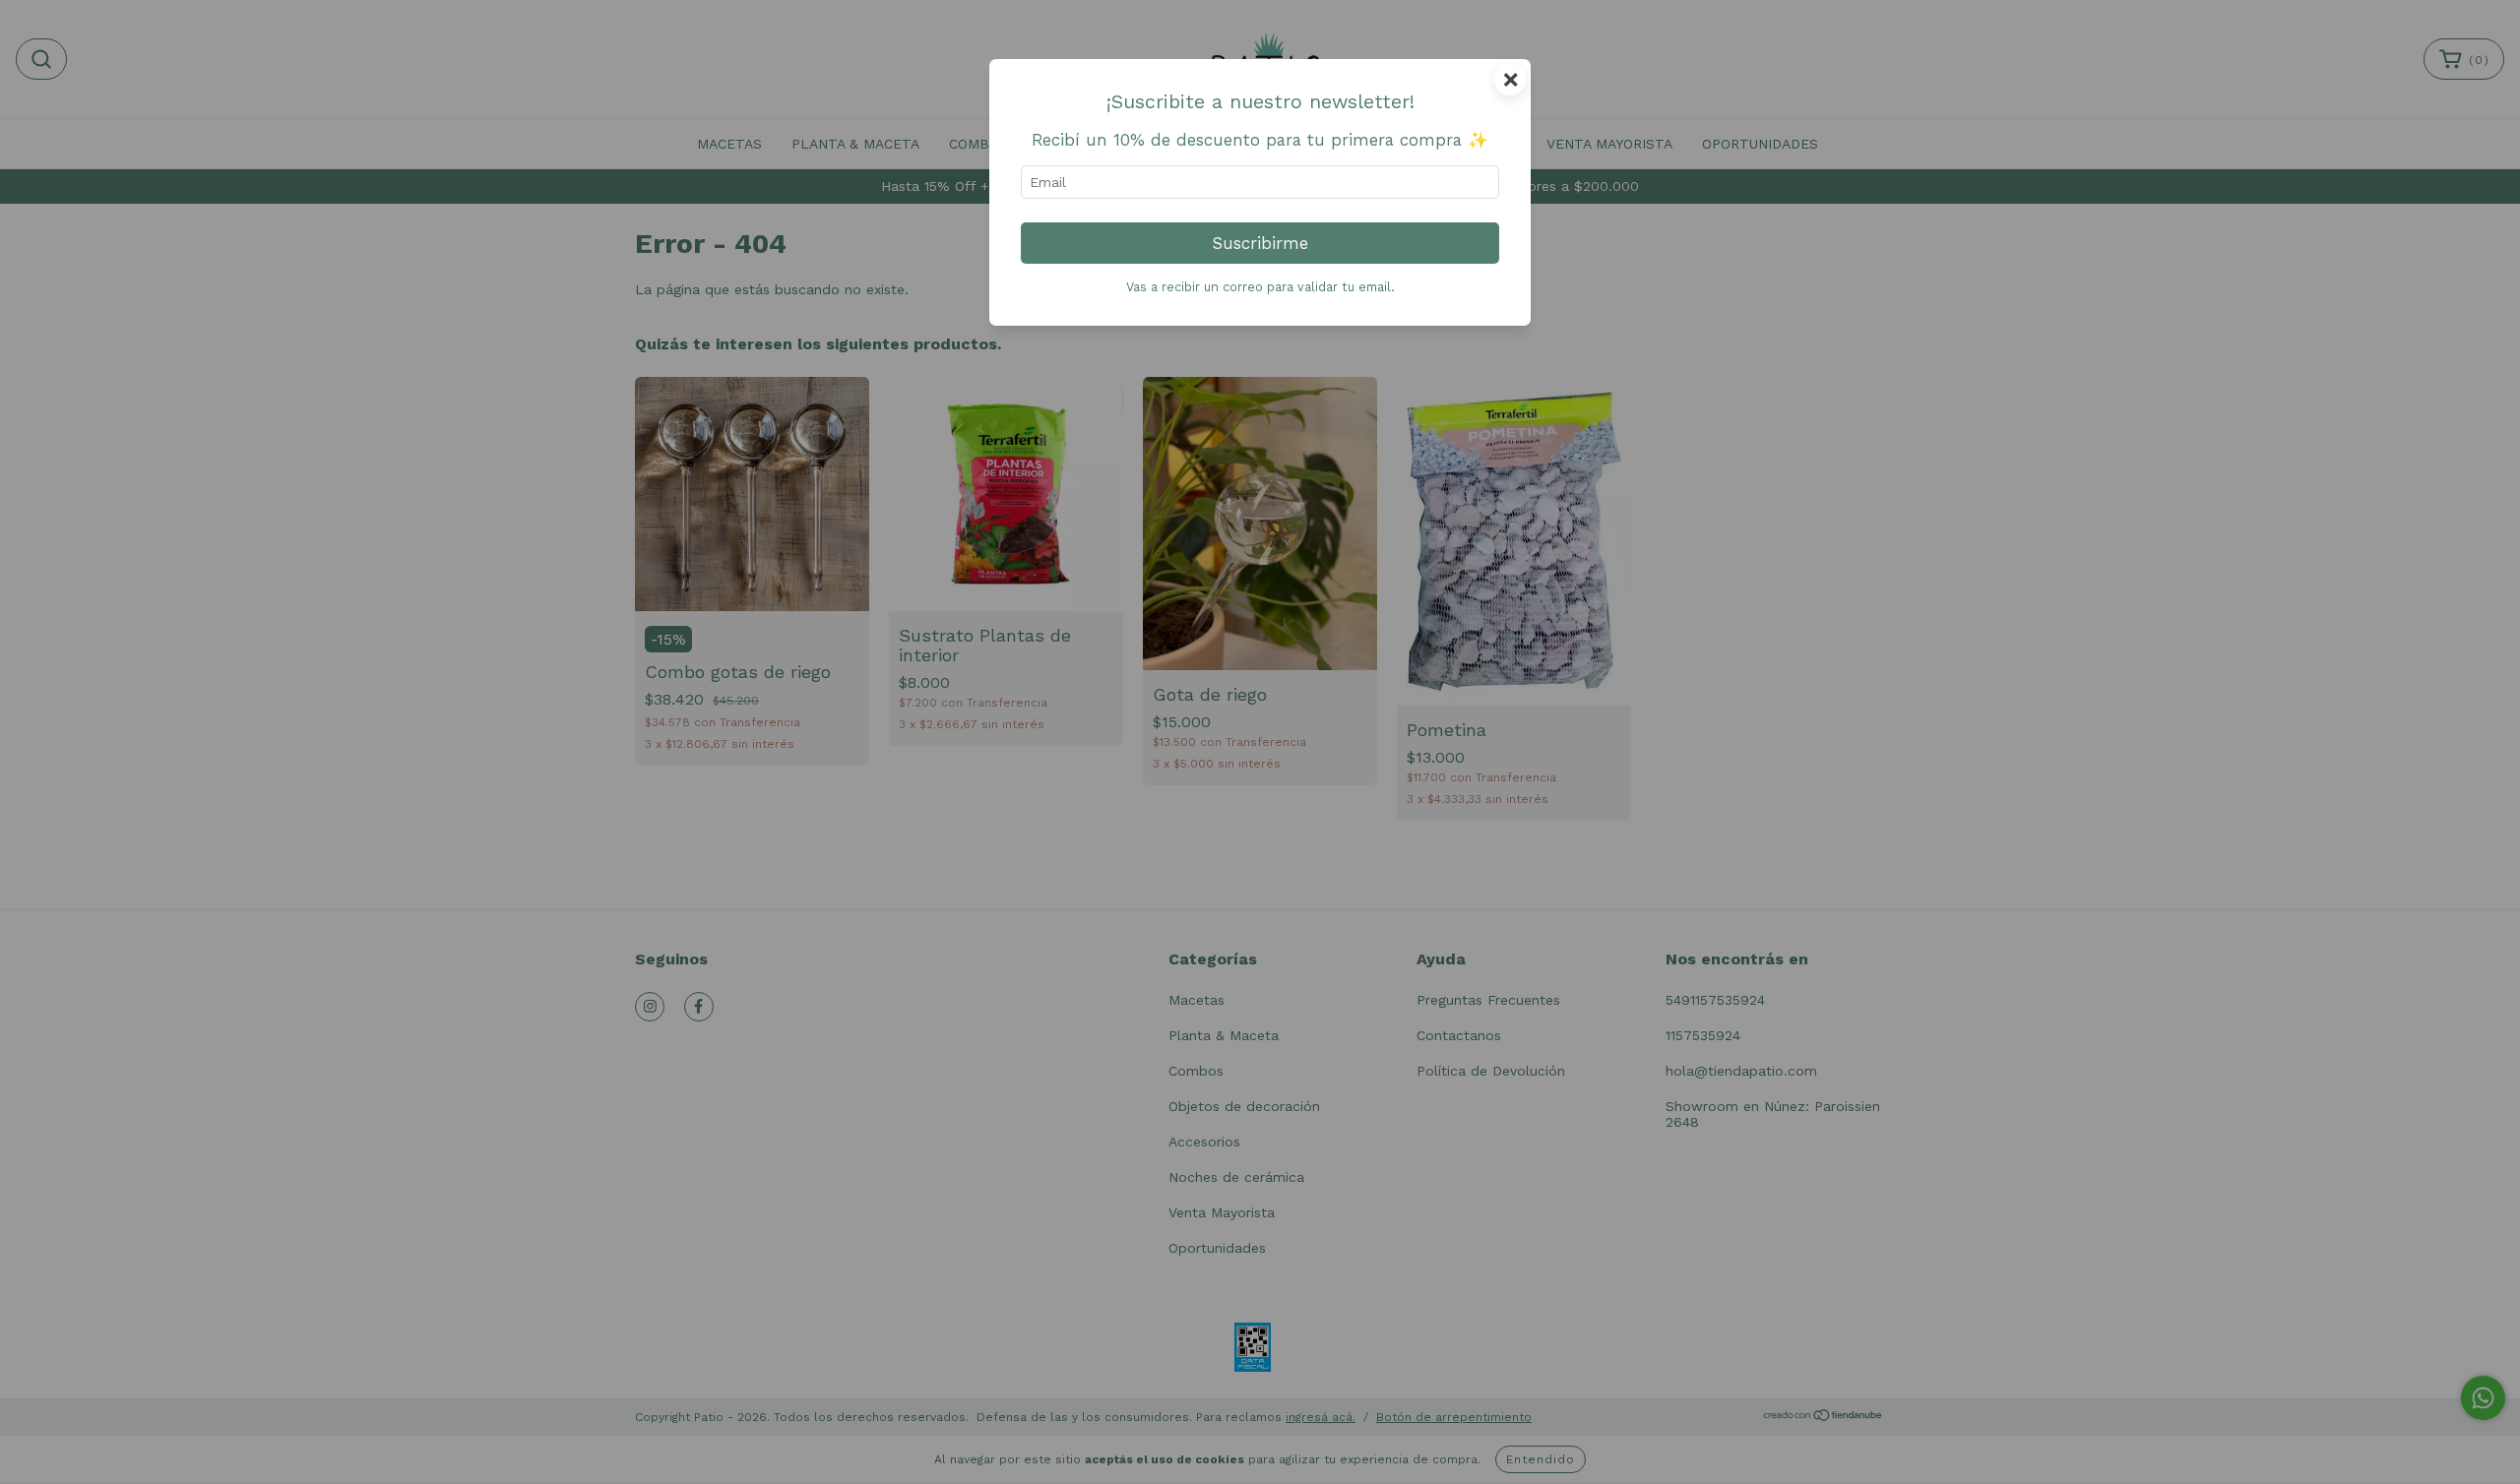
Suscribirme (1260, 243)
